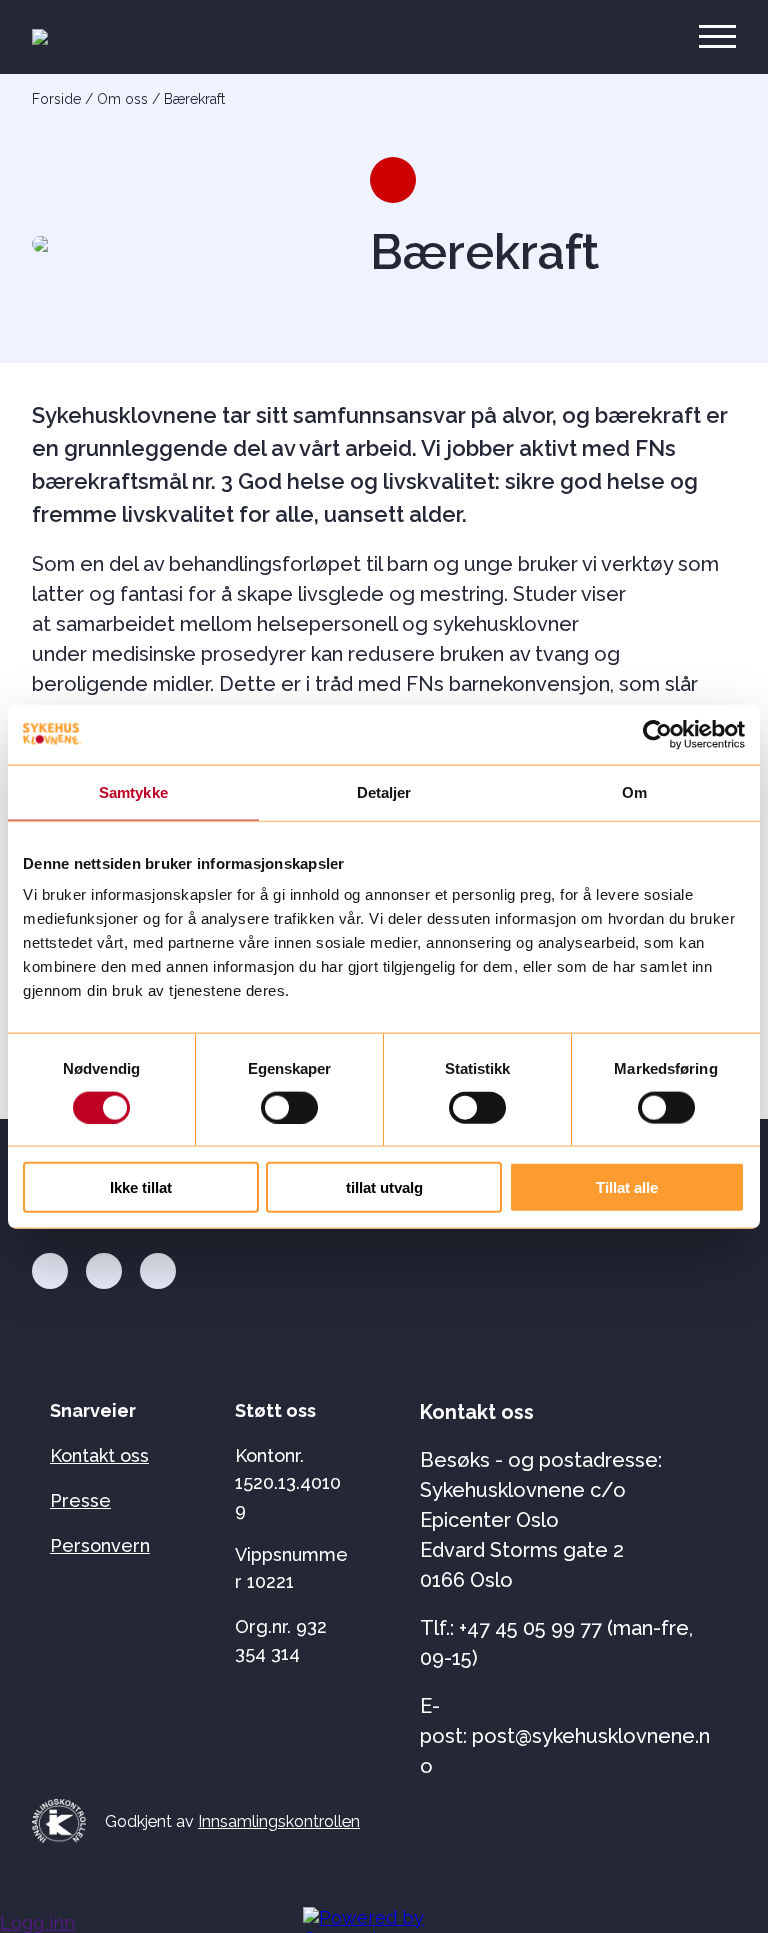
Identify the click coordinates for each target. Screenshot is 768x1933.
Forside (56, 99)
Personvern (100, 1545)
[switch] (289, 1107)
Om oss (122, 99)
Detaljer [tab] (384, 791)
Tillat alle (627, 1187)
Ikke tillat (141, 1187)
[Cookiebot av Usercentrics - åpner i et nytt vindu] (657, 734)
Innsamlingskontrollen (279, 1821)
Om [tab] (634, 791)
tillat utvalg (384, 1187)
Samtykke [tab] (133, 791)
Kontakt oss (99, 1455)
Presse (80, 1500)
